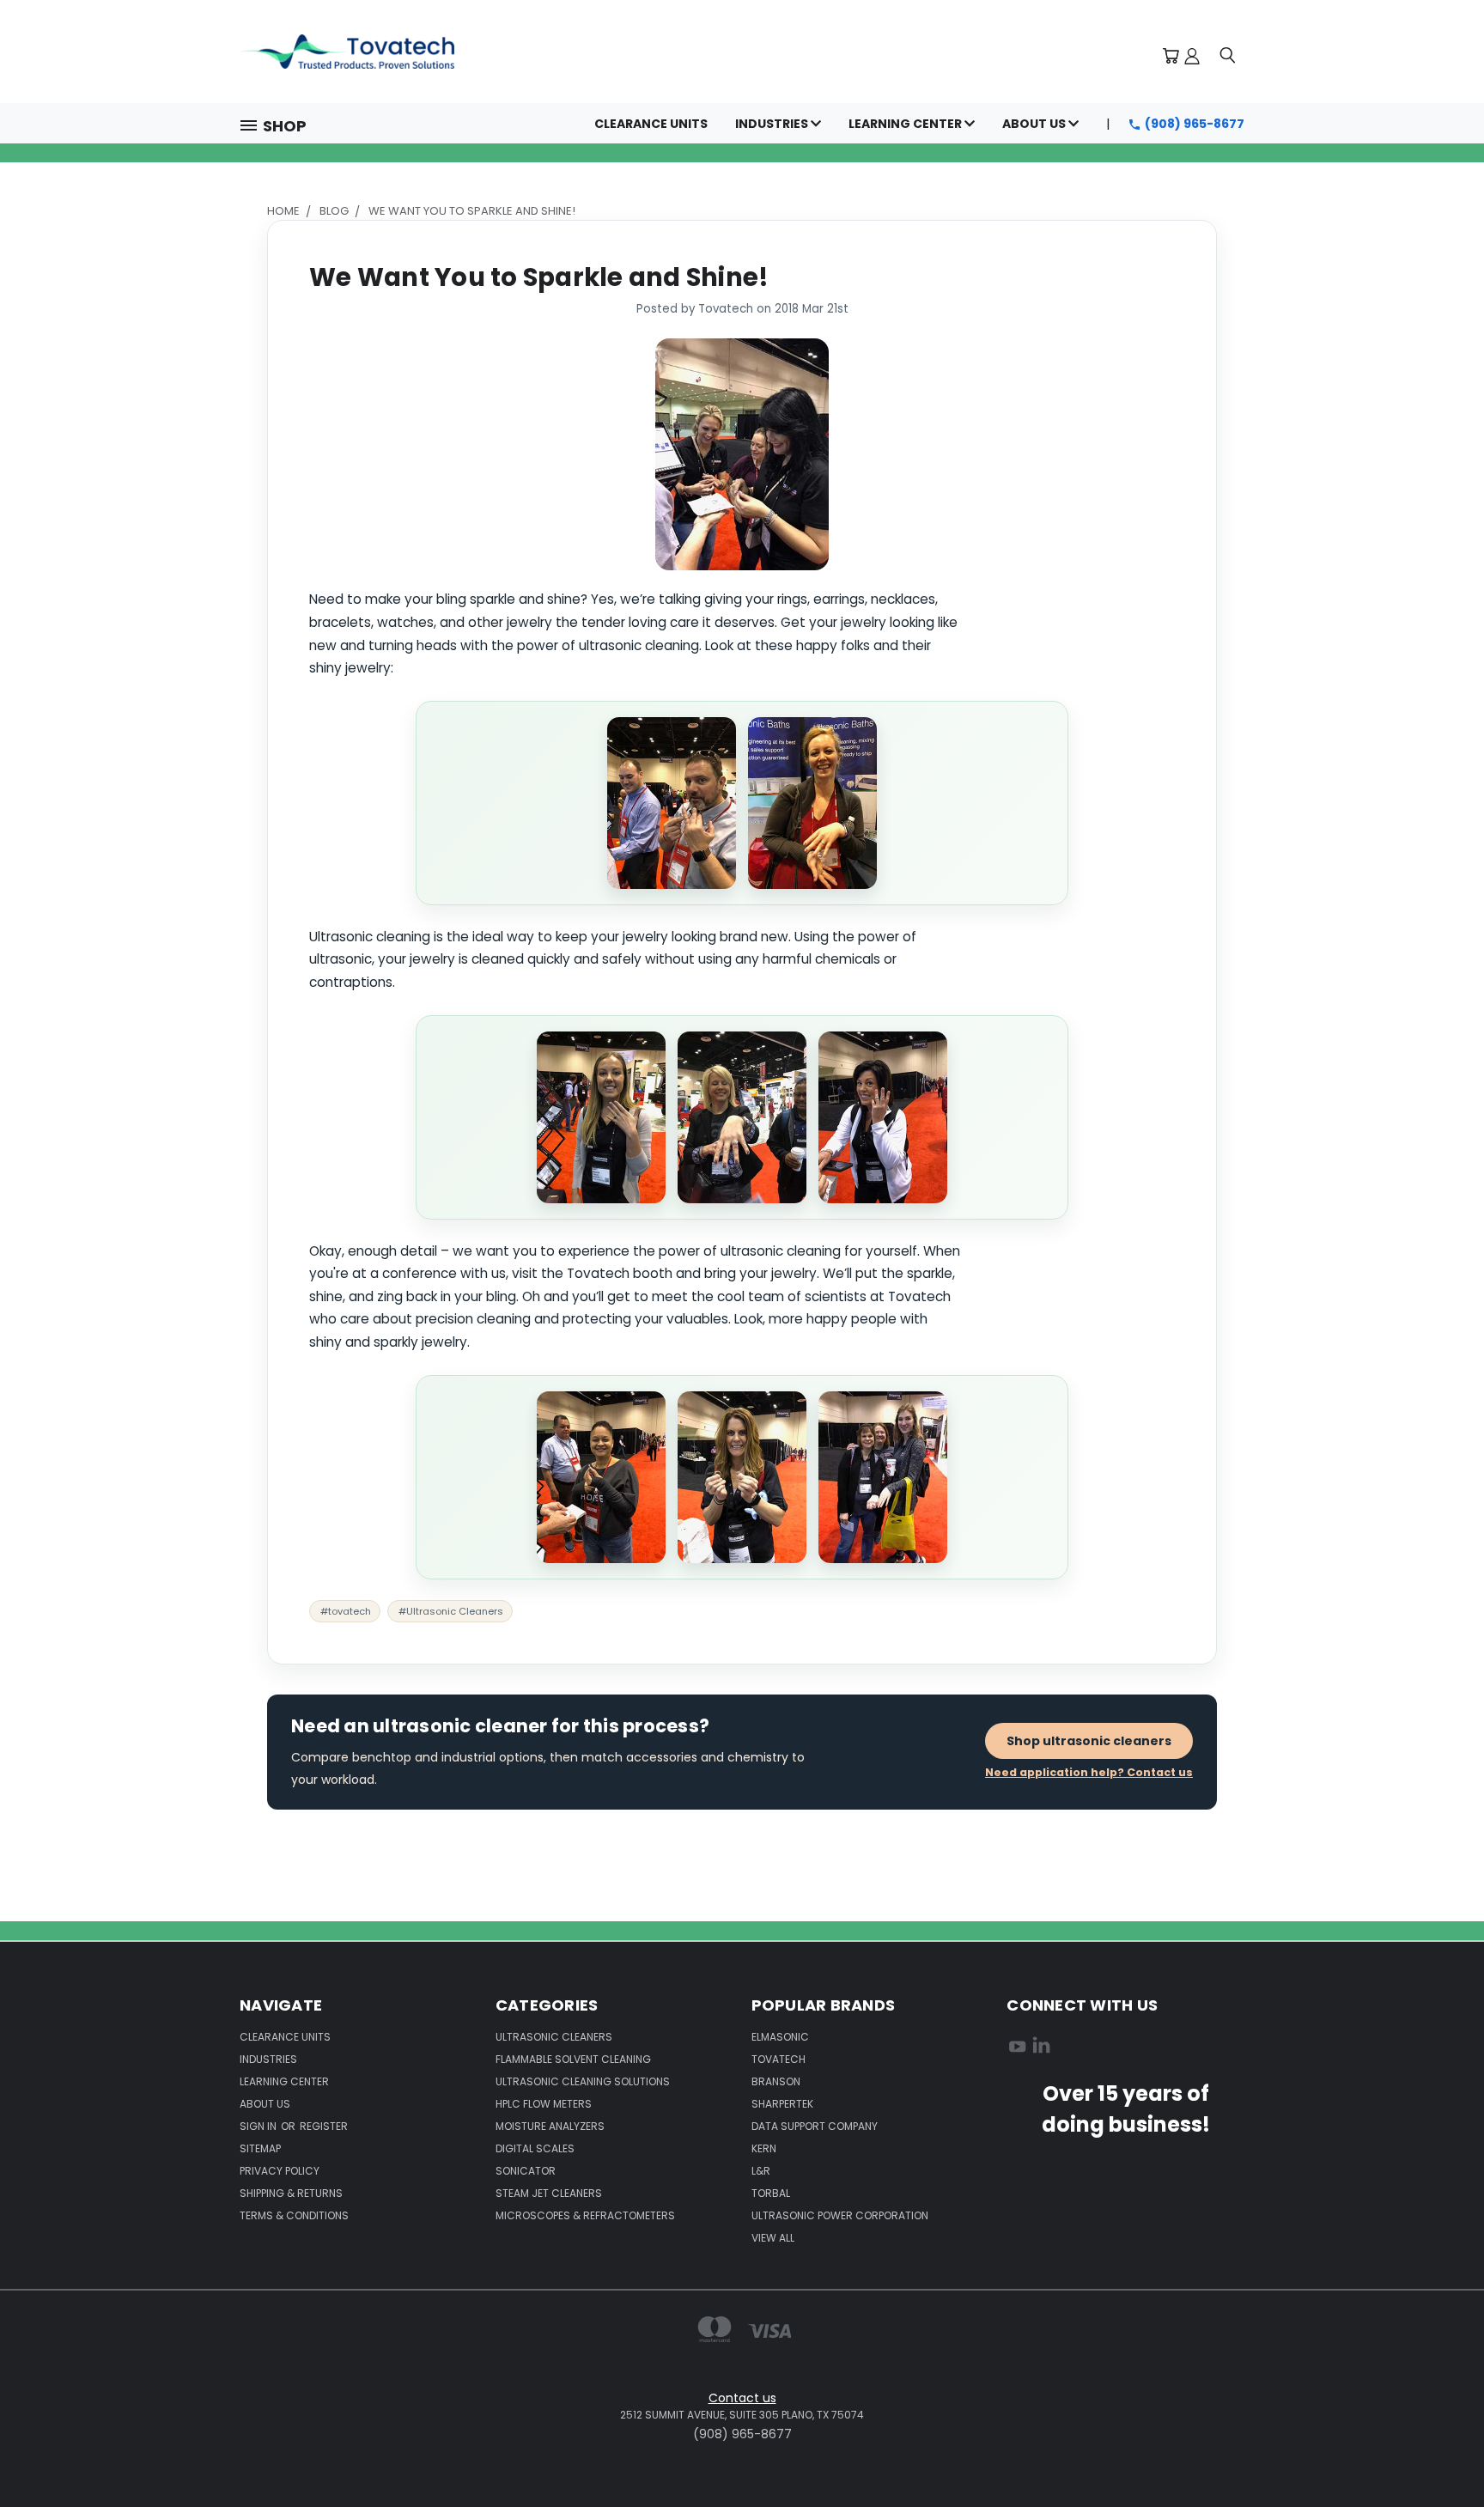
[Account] (1192, 56)
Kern (764, 2148)
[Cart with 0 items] (1171, 56)
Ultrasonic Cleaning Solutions (583, 2081)
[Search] (1227, 56)
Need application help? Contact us (1089, 1772)
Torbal (771, 2193)
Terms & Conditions (294, 2215)
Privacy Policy (280, 2171)
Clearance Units (651, 124)
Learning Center (906, 124)
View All (773, 2238)
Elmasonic (780, 2037)
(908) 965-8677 (1195, 124)
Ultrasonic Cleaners (554, 2037)
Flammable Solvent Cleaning (573, 2059)
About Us (1035, 124)
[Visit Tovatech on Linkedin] (1041, 2049)
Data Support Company (815, 2126)
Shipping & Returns (291, 2193)
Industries (773, 124)
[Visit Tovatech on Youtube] (1017, 2049)
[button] (280, 124)
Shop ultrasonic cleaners (1089, 1741)
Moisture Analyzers (550, 2126)
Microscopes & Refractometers (585, 2215)
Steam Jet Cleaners (549, 2193)
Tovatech (778, 2059)
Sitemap (260, 2148)
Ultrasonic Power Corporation (840, 2215)
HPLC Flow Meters (544, 2104)
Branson (776, 2081)
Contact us (742, 2398)
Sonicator (526, 2171)
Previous (1439, 2398)
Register (324, 2126)
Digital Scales (535, 2148)
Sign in (259, 2126)
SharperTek (782, 2104)
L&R (761, 2171)
